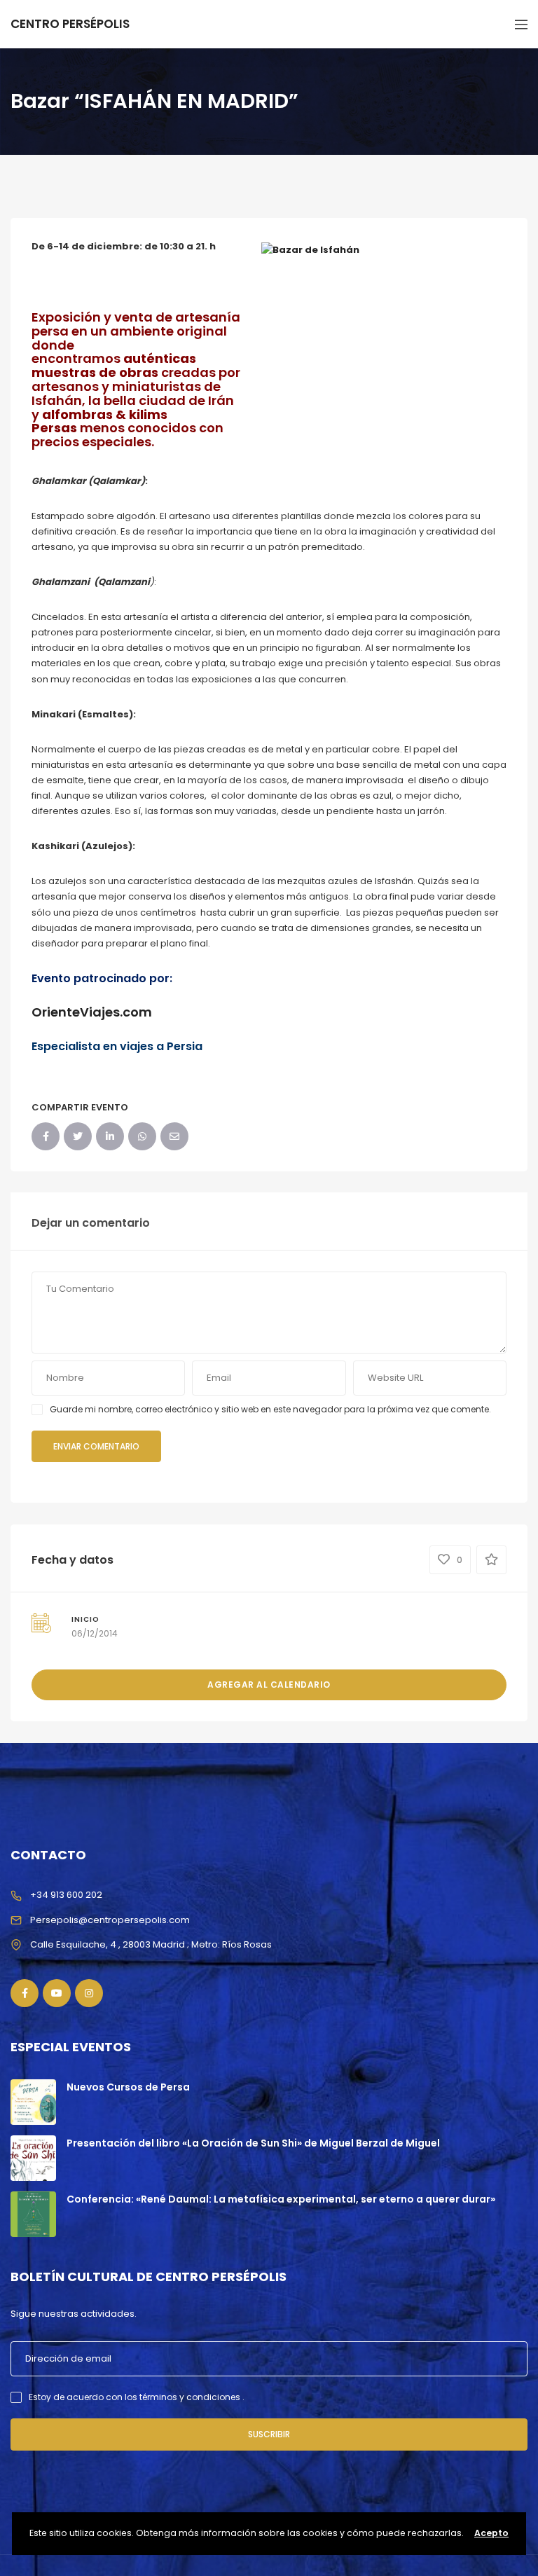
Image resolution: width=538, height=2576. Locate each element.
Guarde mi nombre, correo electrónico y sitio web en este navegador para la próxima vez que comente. (270, 1409)
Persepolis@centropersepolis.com (110, 1920)
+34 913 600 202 (66, 1895)
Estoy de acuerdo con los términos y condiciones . (137, 2397)
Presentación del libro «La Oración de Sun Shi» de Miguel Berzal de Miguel (253, 2143)
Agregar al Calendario (269, 1685)
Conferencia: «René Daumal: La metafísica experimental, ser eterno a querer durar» (281, 2199)
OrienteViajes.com (92, 1012)
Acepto (491, 2533)
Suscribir (269, 2434)
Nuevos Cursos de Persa (128, 2087)
